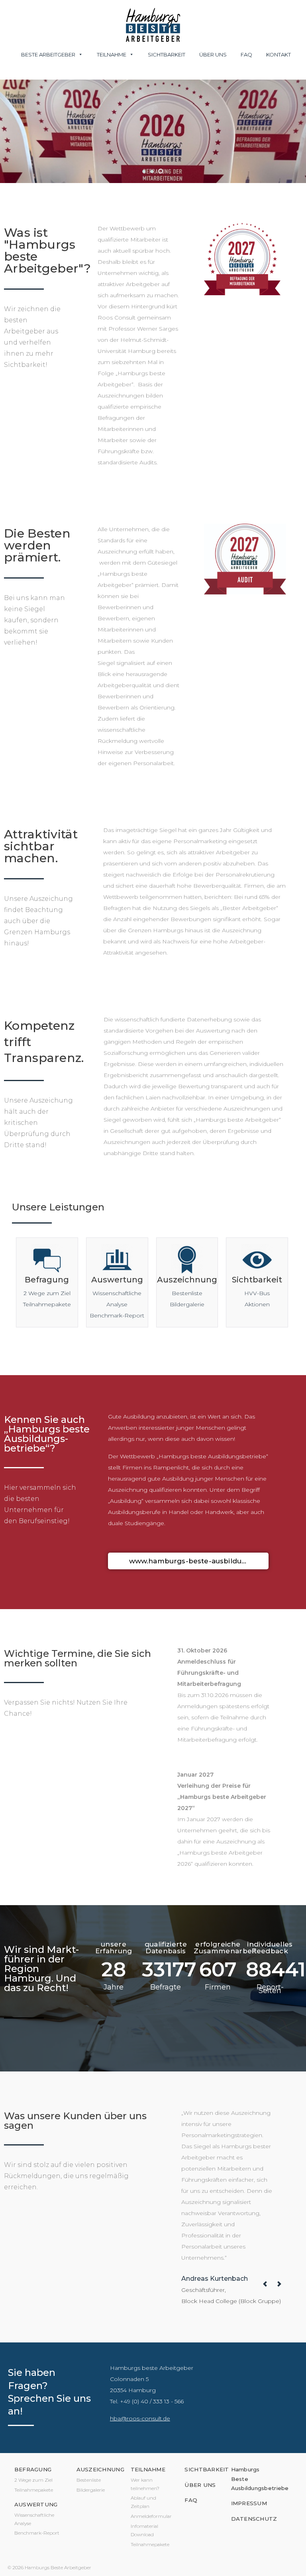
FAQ (246, 55)
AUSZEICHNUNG (100, 2469)
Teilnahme (112, 55)
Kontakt (279, 55)
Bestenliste (187, 1293)
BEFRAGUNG (33, 2469)
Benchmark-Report (117, 1315)
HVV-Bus (257, 1293)
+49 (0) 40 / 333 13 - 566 (152, 2401)
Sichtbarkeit (167, 55)
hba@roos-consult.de (140, 2418)
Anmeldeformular (151, 2516)
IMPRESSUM (249, 2503)
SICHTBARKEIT (207, 2469)
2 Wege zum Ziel (47, 1293)
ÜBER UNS (200, 2485)
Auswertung (117, 1280)
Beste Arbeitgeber (48, 55)
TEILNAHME (148, 2469)
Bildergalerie (187, 1304)
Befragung (47, 1280)
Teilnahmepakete (47, 1304)
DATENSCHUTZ (254, 2519)
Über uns (213, 55)
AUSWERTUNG (36, 2504)
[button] (144, 171)
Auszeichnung (187, 1280)
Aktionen (257, 1304)
